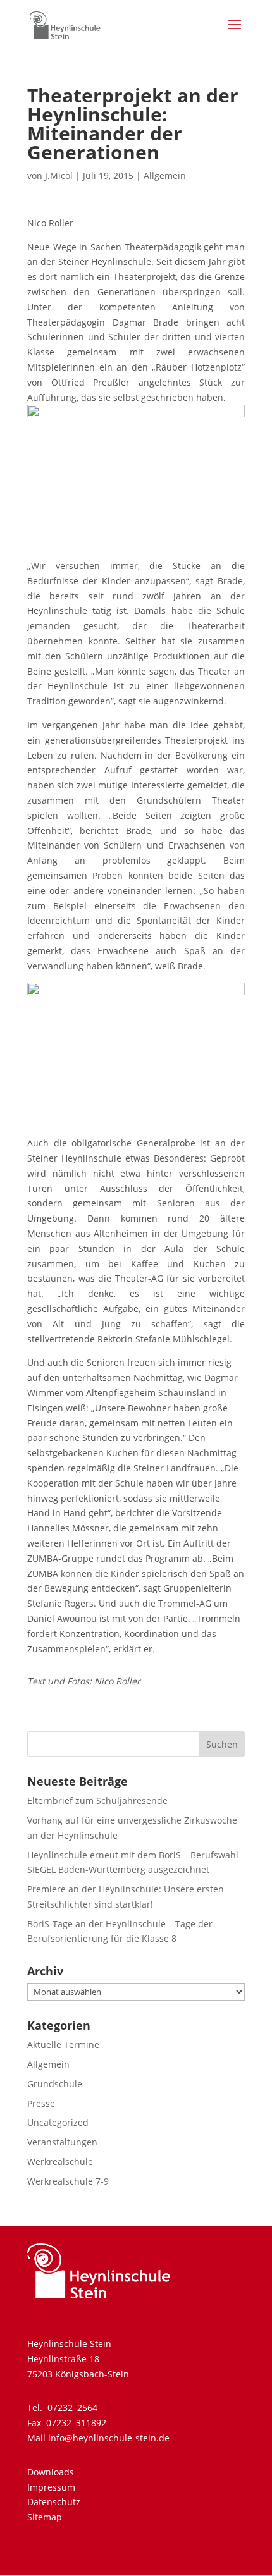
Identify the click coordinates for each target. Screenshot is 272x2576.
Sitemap (45, 2517)
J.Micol (59, 175)
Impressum (51, 2487)
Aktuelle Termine (63, 2045)
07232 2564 (72, 2407)
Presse (41, 2103)
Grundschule (55, 2084)
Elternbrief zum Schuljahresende (97, 1800)
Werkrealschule (60, 2162)
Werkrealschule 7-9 (68, 2181)
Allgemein (165, 175)
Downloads (51, 2472)
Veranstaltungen (62, 2142)
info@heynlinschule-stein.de (109, 2438)
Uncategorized (58, 2122)
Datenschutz (54, 2502)
